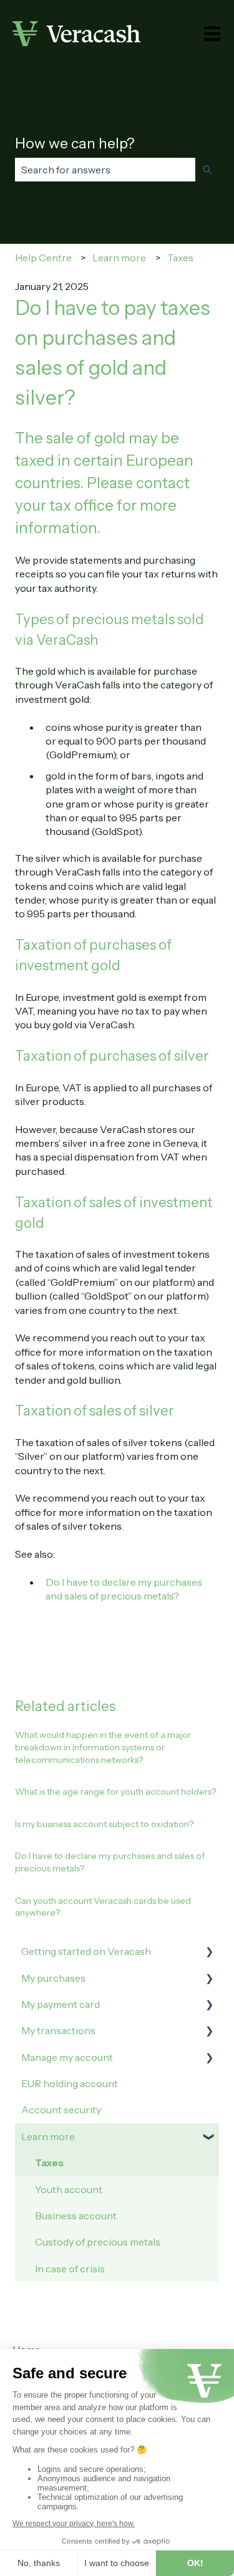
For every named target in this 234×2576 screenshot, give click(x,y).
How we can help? (75, 143)
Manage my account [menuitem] (67, 2057)
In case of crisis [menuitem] (70, 2269)
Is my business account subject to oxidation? (104, 1824)
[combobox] (105, 170)
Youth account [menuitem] (69, 2189)
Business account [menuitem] (76, 2216)
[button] (209, 1952)
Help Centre (43, 258)
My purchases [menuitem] (53, 1978)
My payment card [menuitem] (61, 2004)
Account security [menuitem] (61, 2110)
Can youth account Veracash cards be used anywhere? (103, 1907)
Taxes (180, 258)
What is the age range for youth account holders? (115, 1792)
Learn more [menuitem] (48, 2136)
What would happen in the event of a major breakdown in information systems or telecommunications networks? (103, 1747)
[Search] (207, 170)
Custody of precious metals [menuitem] (98, 2242)
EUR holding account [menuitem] (70, 2083)
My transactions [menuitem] (58, 2030)
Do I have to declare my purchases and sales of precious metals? (110, 1862)
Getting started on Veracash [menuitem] (86, 1951)
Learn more (119, 258)
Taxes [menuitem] (49, 2163)
